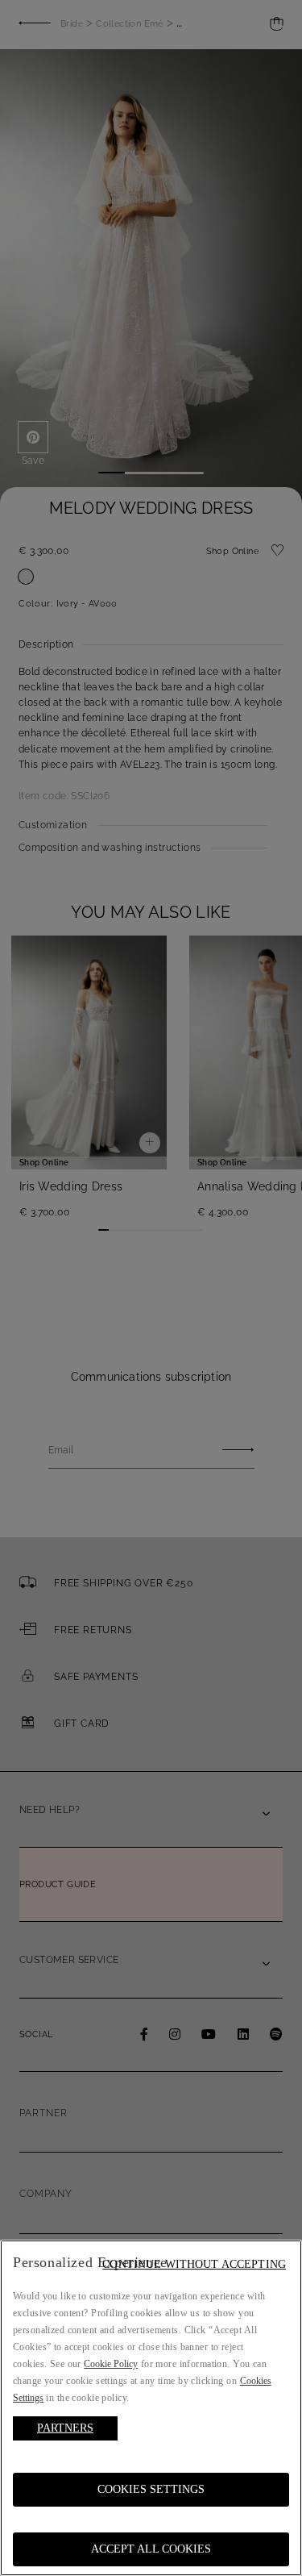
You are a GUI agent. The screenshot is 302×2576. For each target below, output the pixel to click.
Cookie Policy (111, 2364)
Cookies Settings (151, 2489)
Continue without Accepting (194, 2264)
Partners (65, 2428)
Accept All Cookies (151, 2549)
